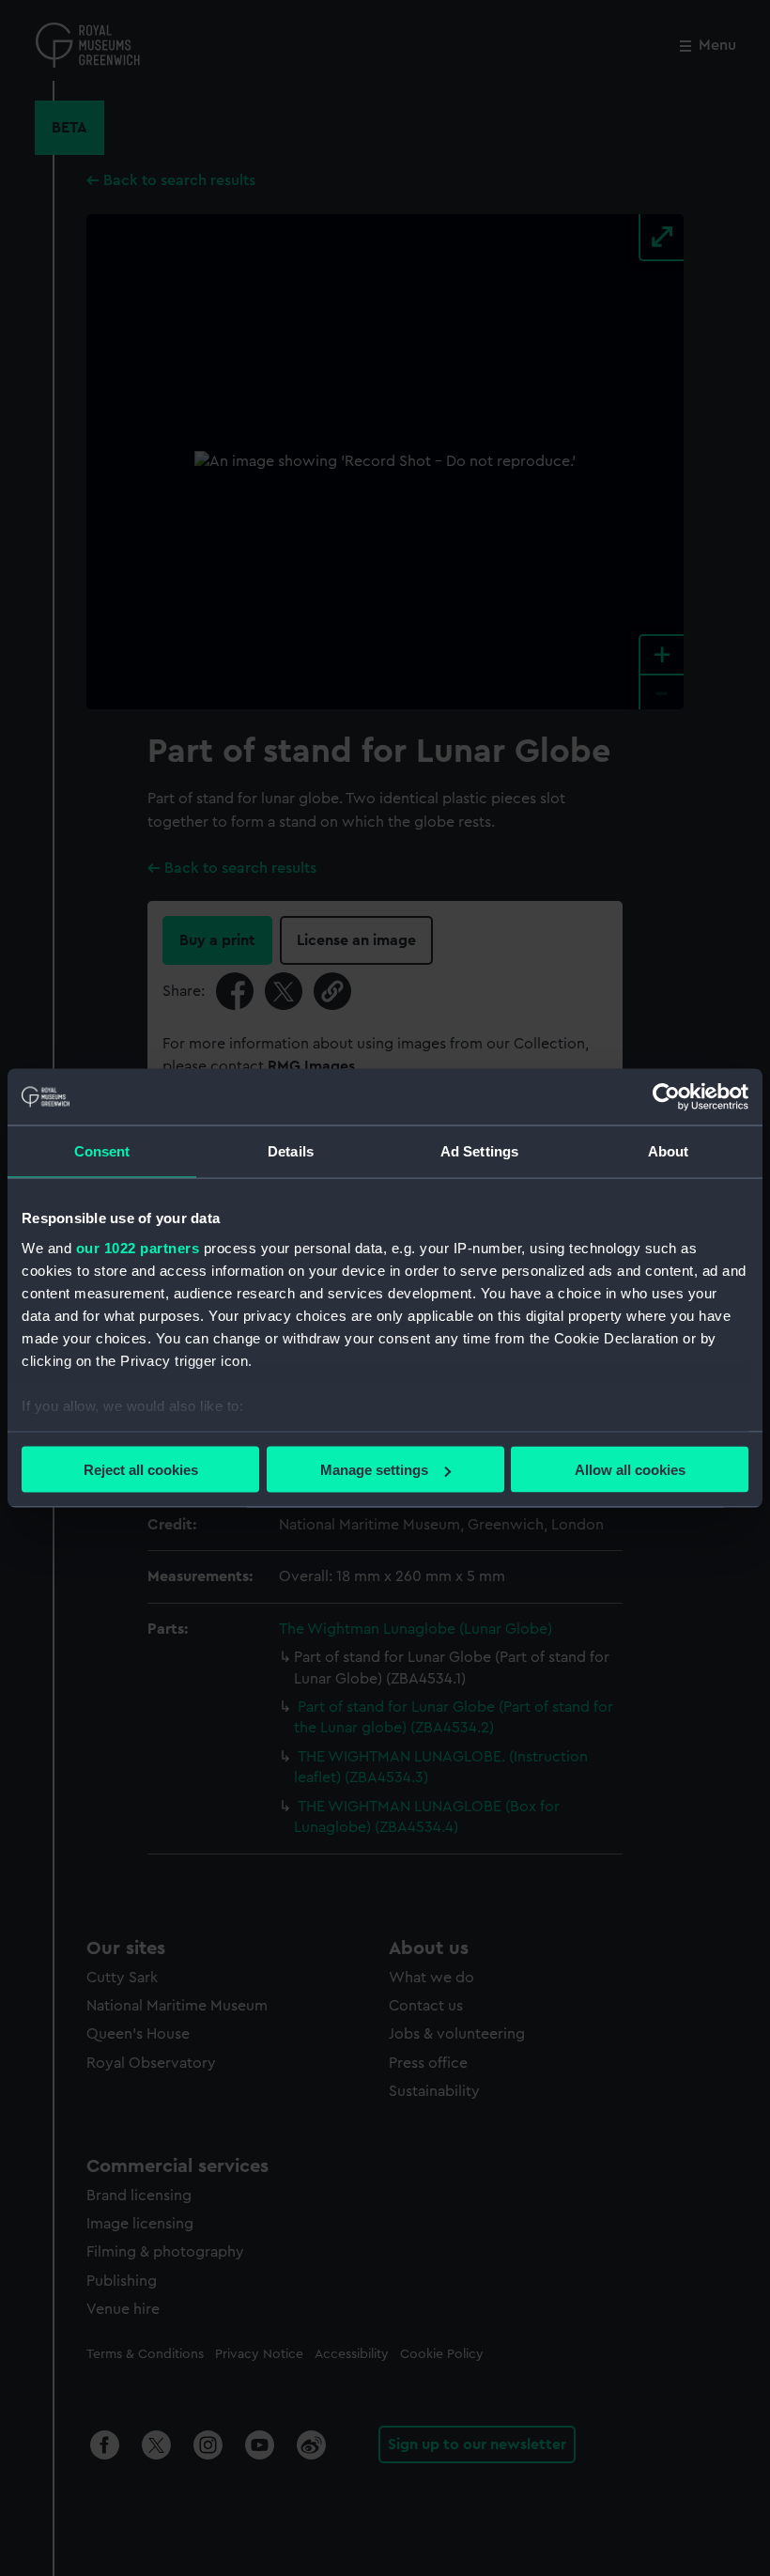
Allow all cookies (630, 1470)
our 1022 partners (138, 1247)
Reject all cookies (141, 1470)
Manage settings (374, 1470)
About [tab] (669, 1151)
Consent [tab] (102, 1151)
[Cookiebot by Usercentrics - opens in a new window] (666, 1097)
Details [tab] (291, 1151)
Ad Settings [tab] (479, 1151)
